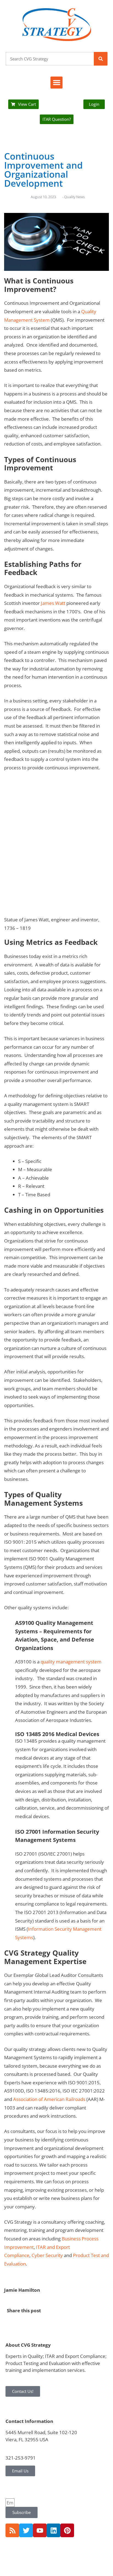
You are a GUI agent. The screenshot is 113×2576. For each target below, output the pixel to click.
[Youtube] (40, 2530)
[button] (56, 83)
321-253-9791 (21, 2458)
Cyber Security (47, 2255)
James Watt (53, 603)
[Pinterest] (67, 2530)
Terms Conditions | (45, 2553)
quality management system (71, 1662)
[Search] (101, 59)
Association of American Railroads (49, 2099)
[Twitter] (26, 2530)
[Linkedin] (53, 2530)
